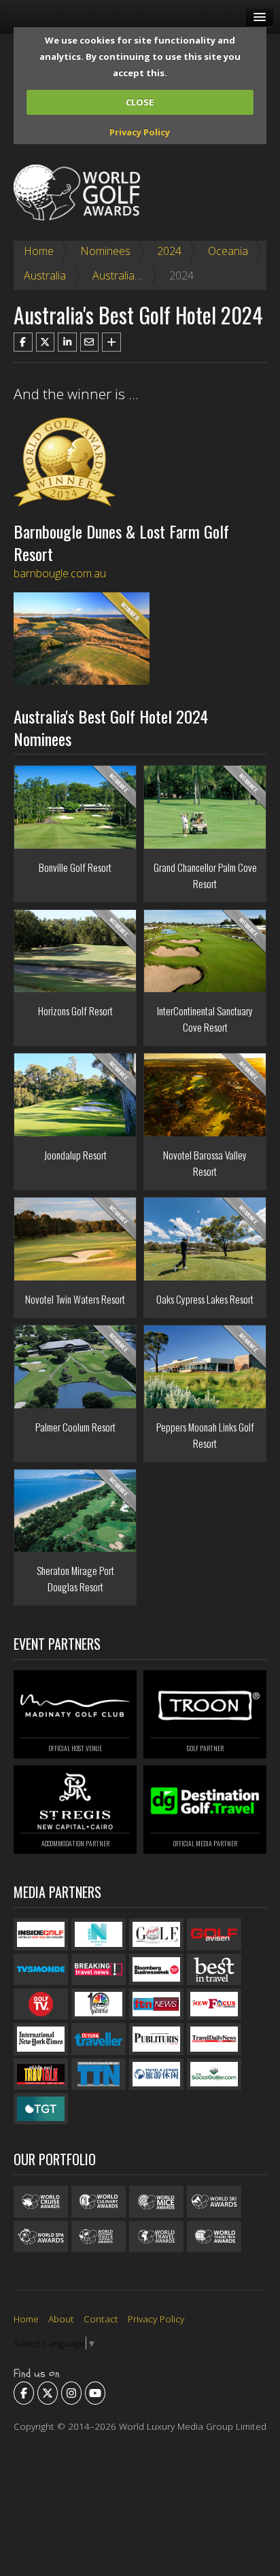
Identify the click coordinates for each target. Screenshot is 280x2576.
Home (39, 251)
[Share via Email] (90, 342)
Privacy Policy (140, 132)
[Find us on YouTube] (95, 2393)
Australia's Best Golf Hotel (156, 275)
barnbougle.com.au (60, 573)
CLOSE (140, 102)
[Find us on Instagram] (71, 2393)
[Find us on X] (48, 2393)
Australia (45, 275)
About (61, 2319)
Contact (101, 2319)
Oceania (228, 251)
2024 (169, 251)
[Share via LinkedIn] (67, 342)
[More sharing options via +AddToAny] (111, 342)
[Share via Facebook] (23, 342)
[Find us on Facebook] (24, 2393)
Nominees (105, 251)
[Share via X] (46, 342)
